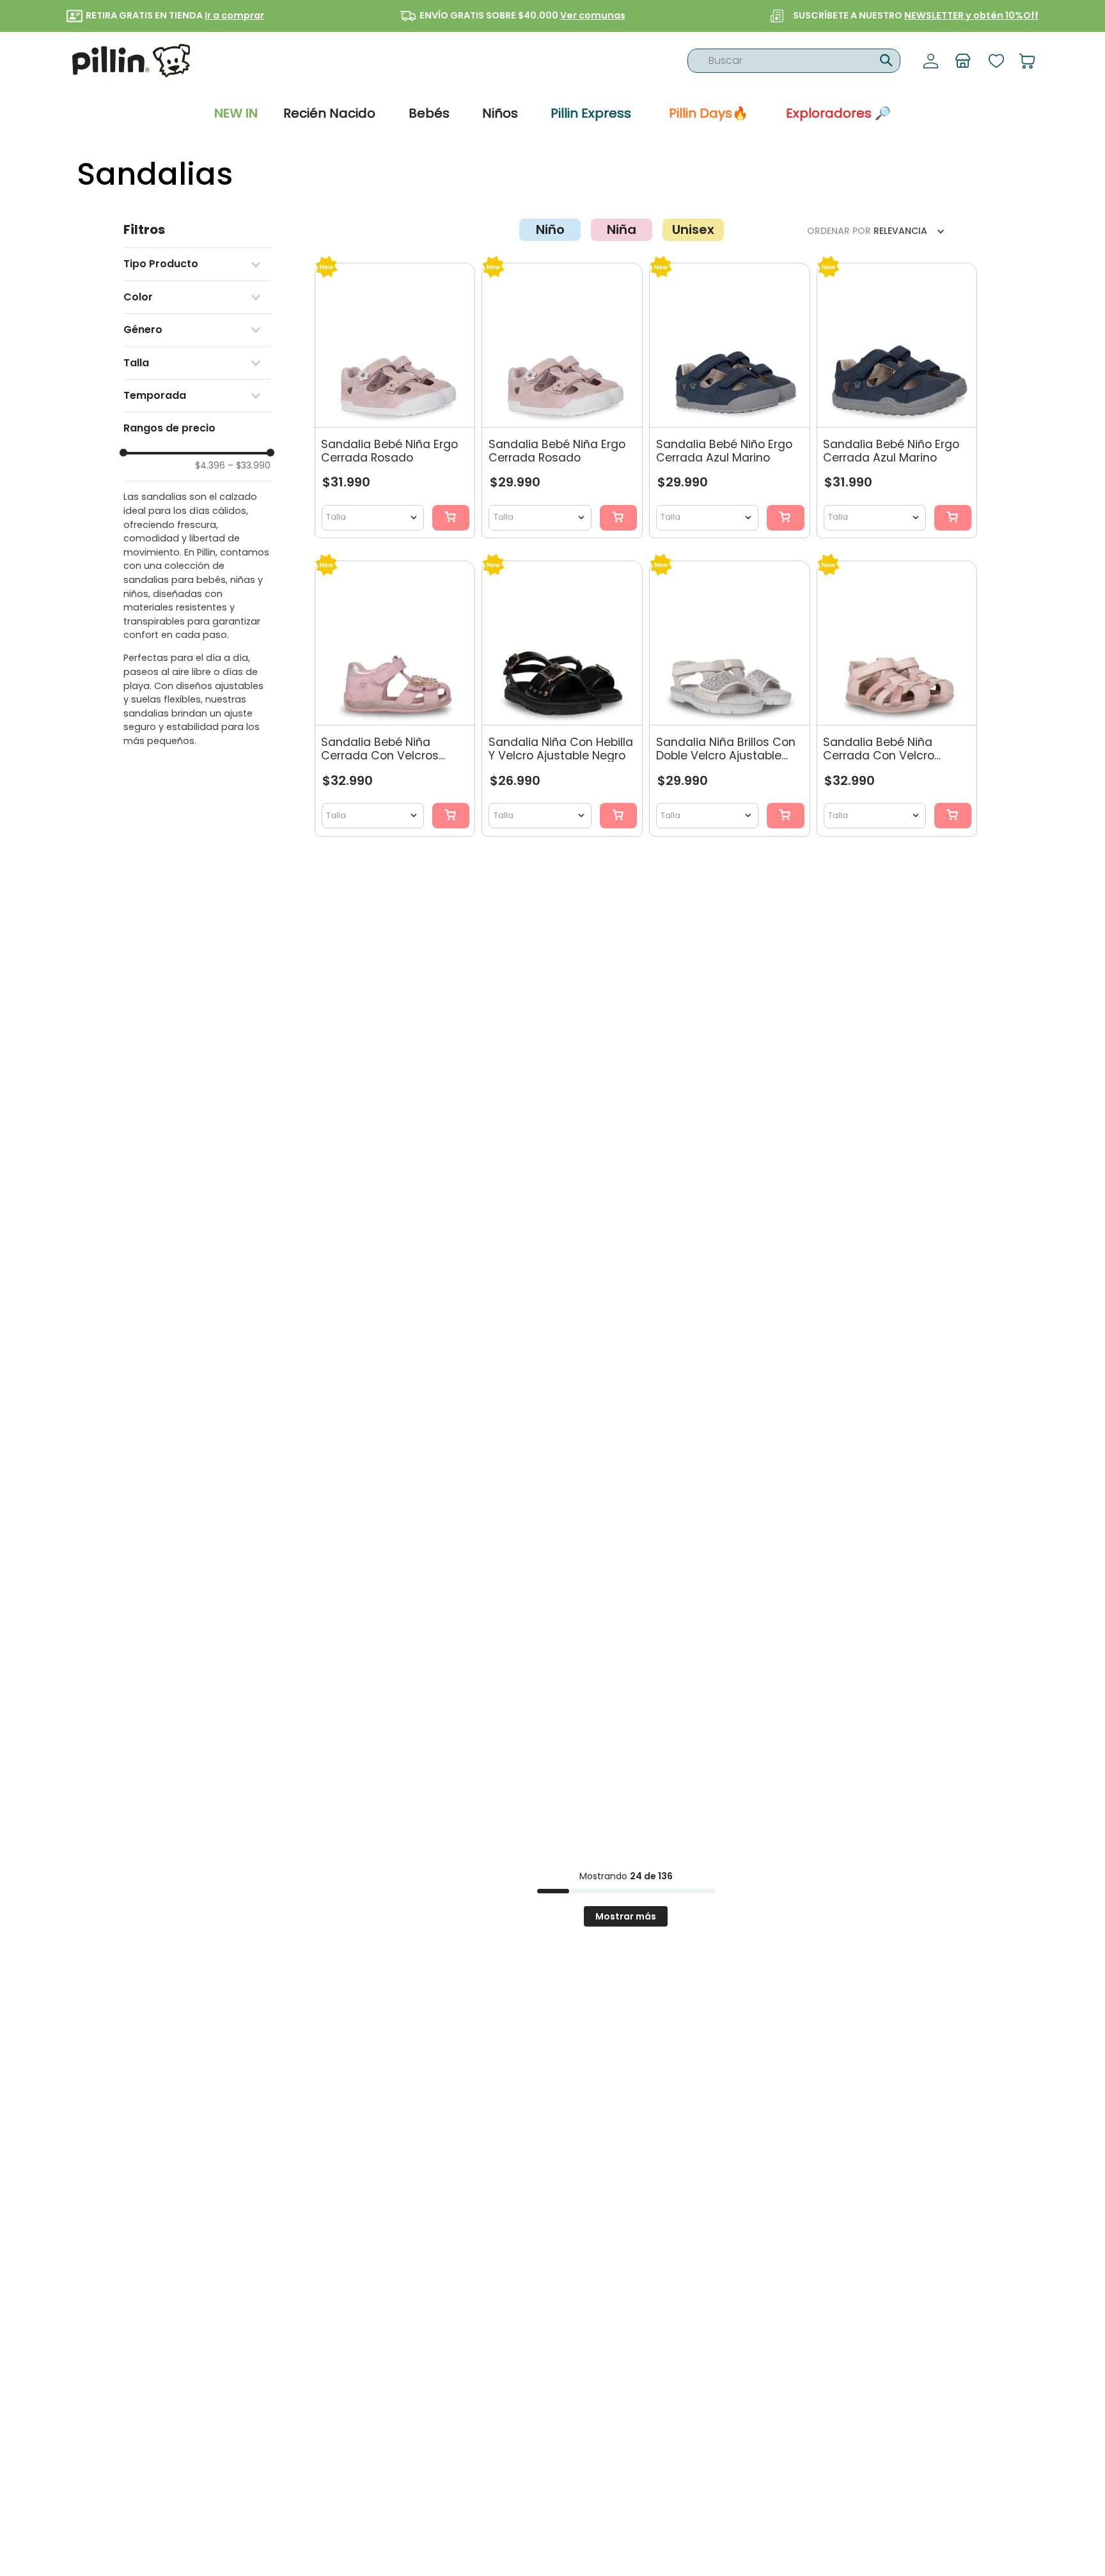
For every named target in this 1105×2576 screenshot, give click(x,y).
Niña (622, 230)
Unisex (693, 230)
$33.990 (249, 465)
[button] (197, 264)
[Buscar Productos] (885, 59)
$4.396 (210, 465)
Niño (550, 230)
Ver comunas (593, 15)
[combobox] (794, 61)
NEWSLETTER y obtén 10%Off (971, 15)
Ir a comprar (234, 15)
